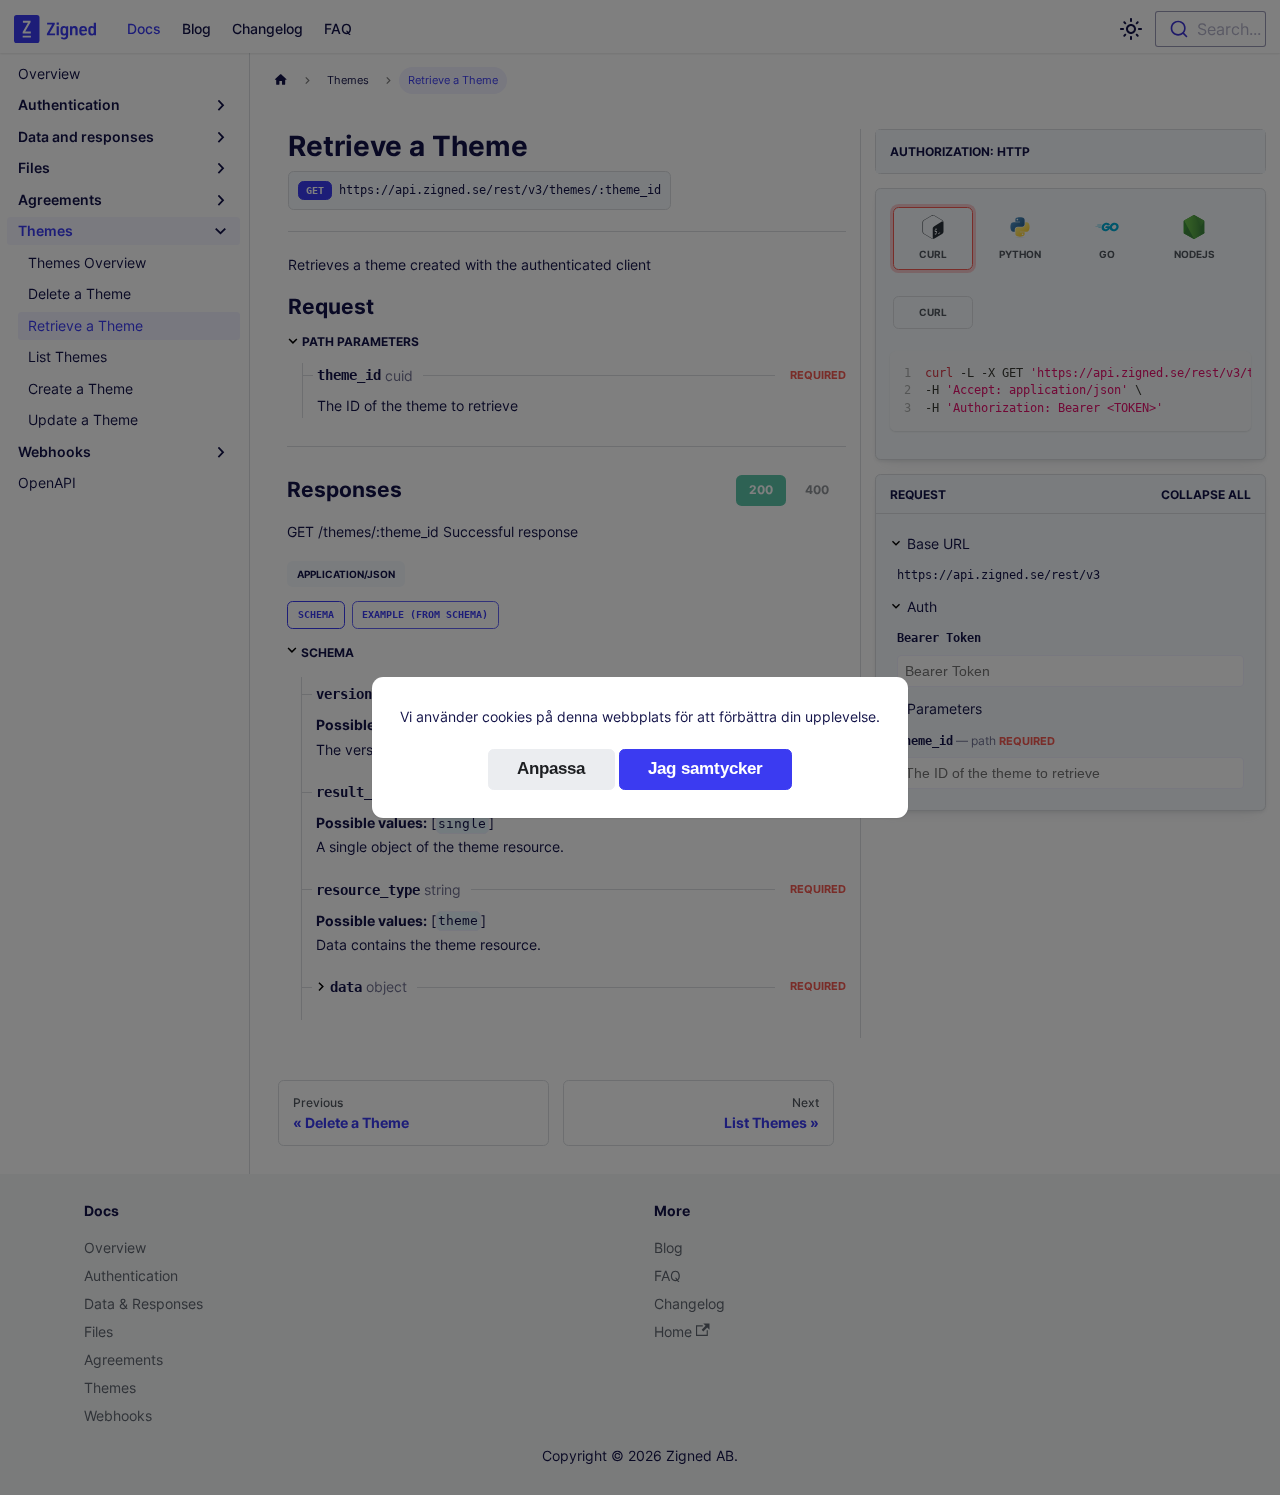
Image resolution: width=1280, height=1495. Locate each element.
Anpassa (551, 768)
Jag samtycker (705, 768)
